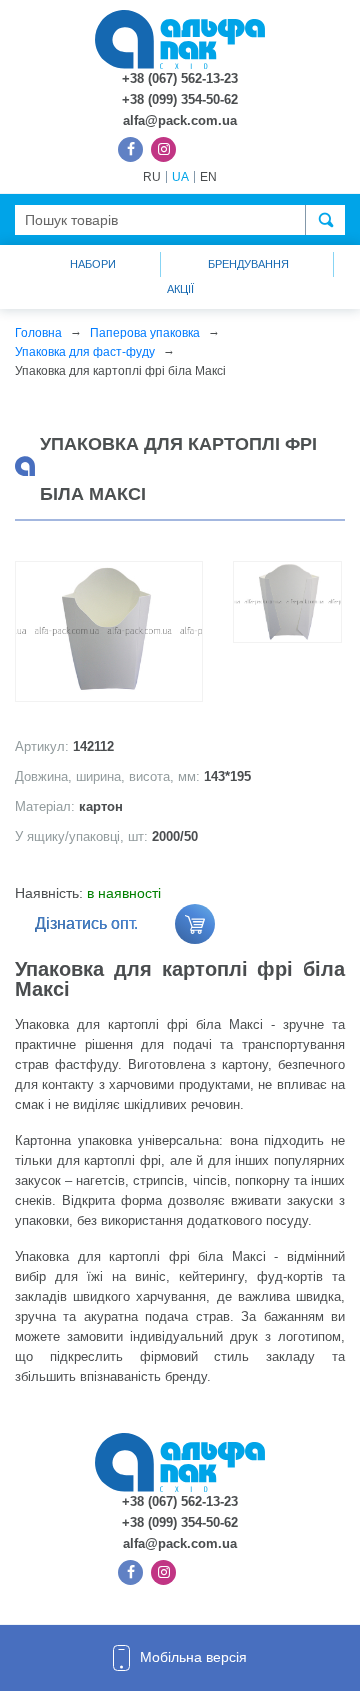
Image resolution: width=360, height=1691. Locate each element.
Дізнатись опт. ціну (86, 929)
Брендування (248, 264)
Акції (180, 289)
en (208, 177)
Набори (93, 264)
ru (152, 177)
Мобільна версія (193, 1657)
